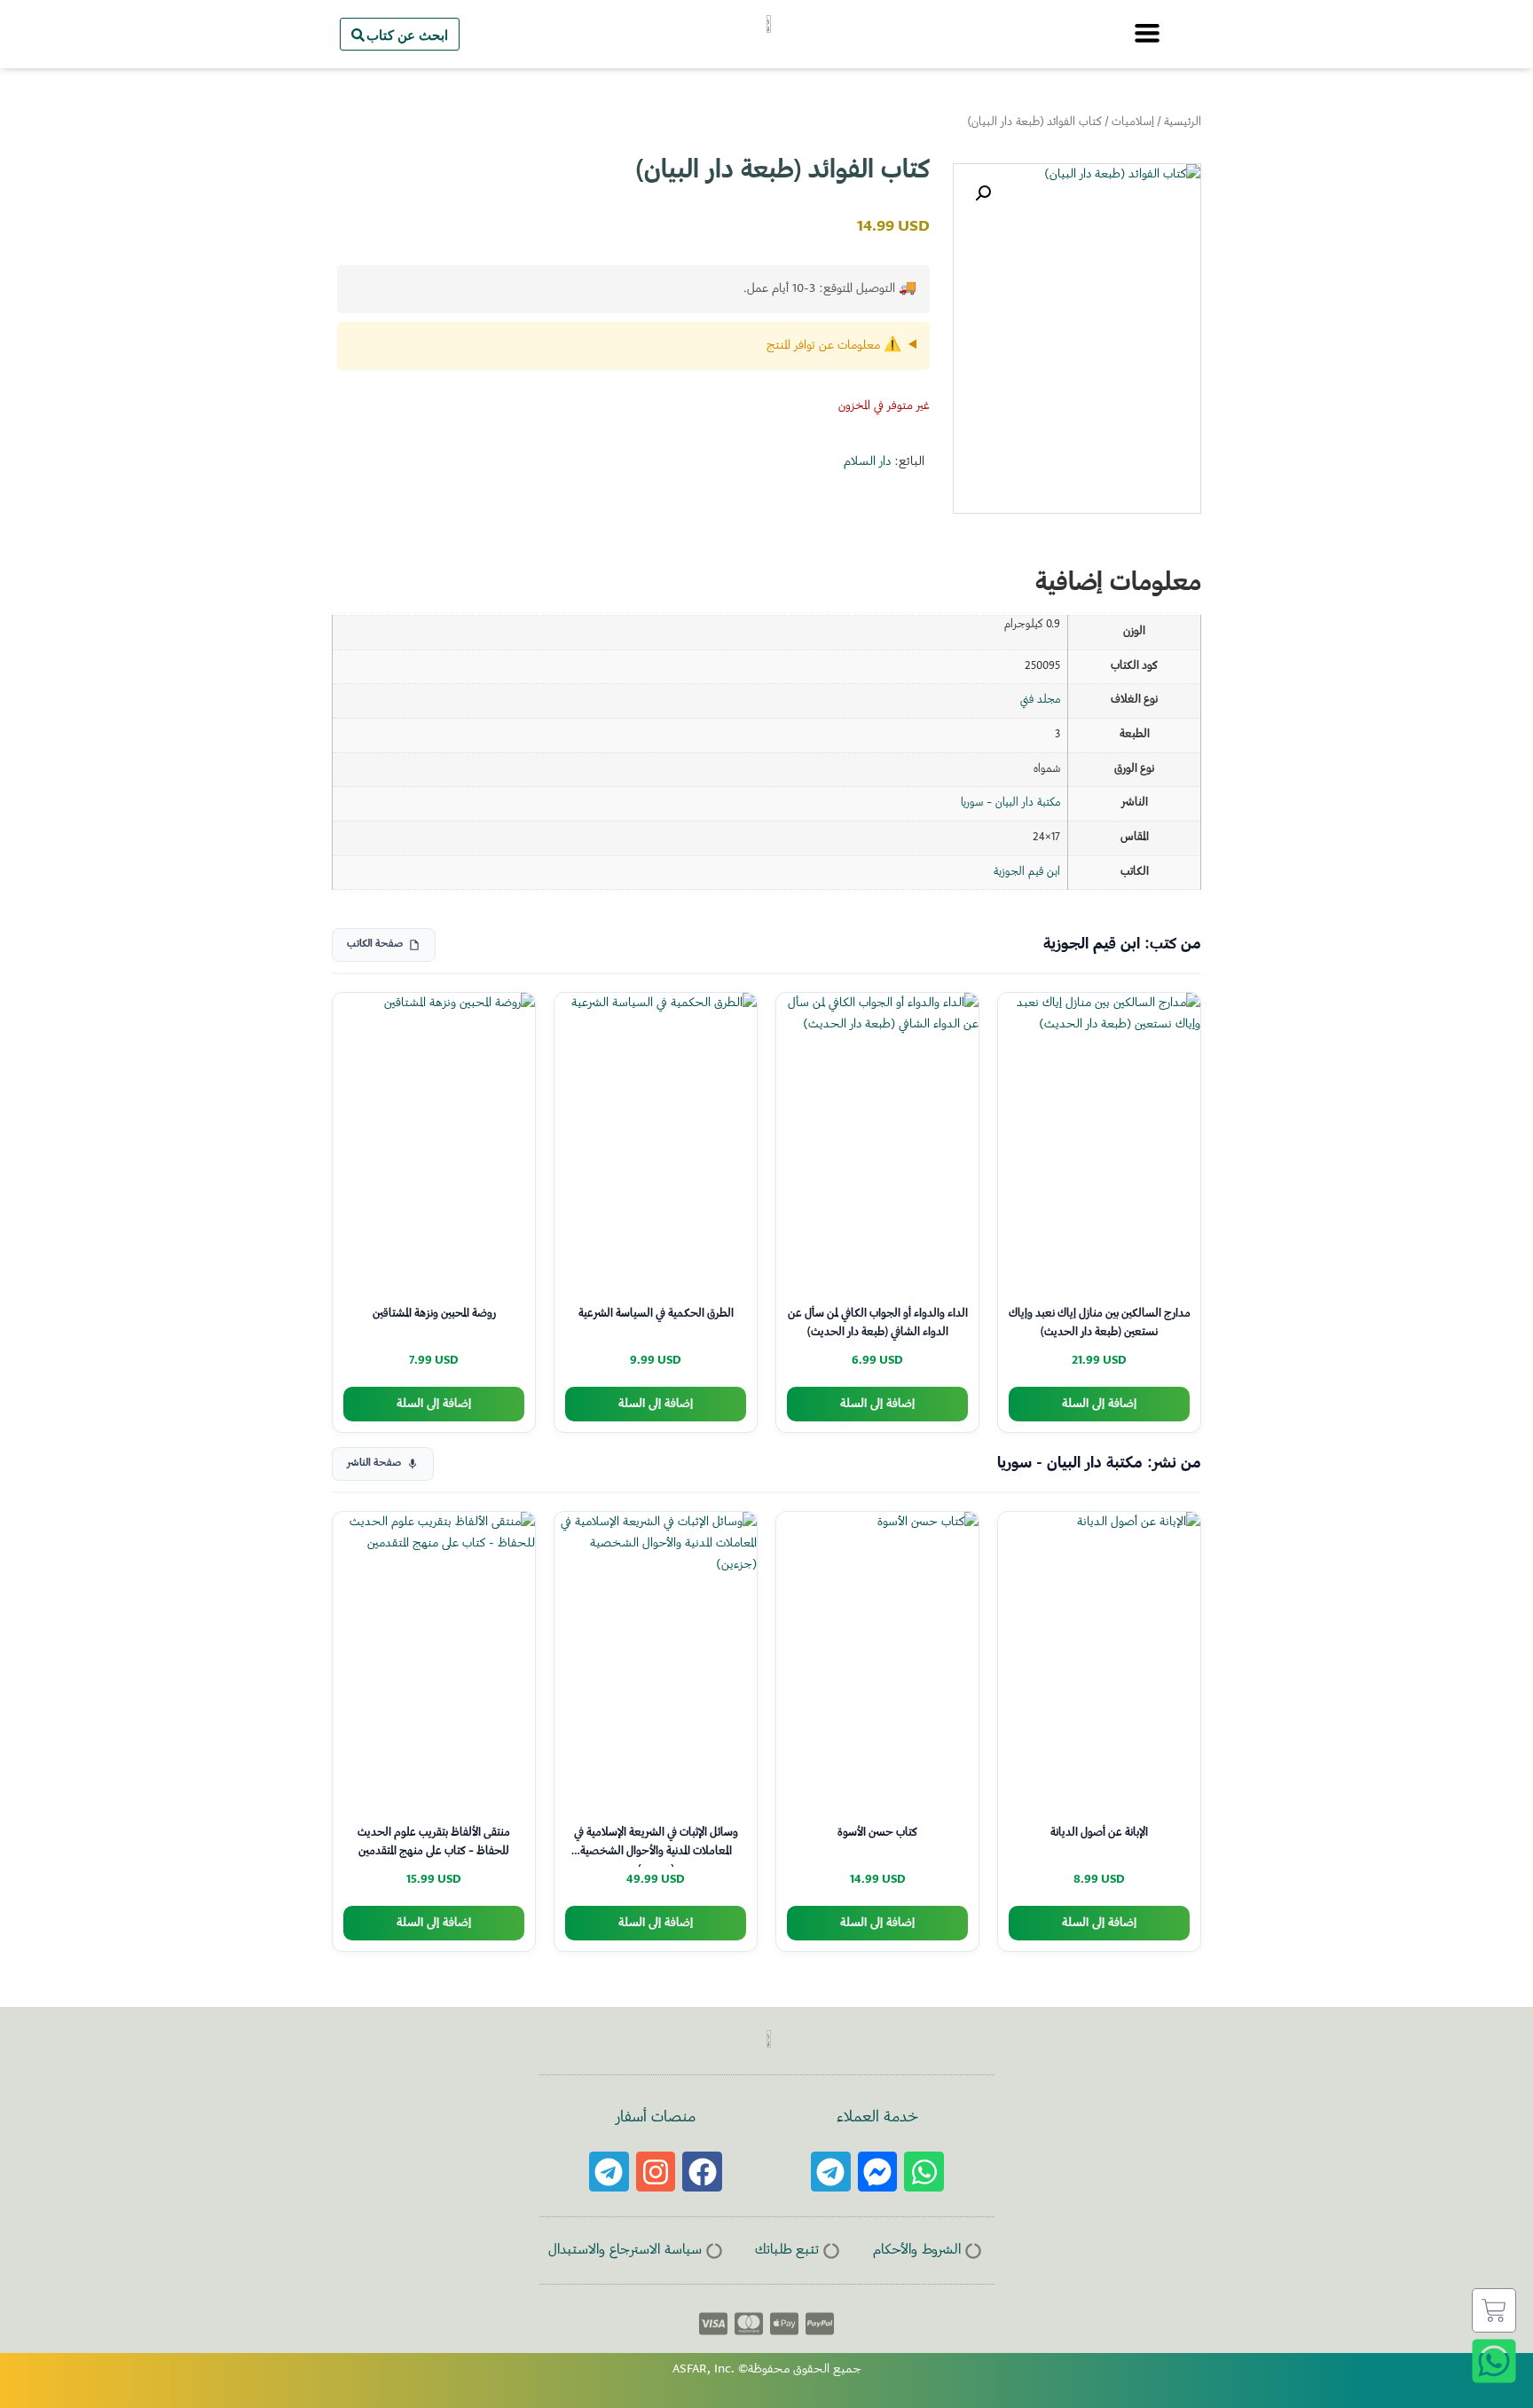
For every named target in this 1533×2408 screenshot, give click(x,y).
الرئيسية (1183, 122)
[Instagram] (656, 2172)
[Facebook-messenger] (878, 2172)
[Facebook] (702, 2172)
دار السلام (867, 462)
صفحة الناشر (374, 1464)
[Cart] (1494, 2310)
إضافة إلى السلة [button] (1099, 1404)
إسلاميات (1133, 122)
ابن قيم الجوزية (1027, 872)
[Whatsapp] (924, 2172)
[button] (983, 193)
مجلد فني (1040, 700)
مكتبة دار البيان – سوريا (1010, 803)
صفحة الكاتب (375, 944)
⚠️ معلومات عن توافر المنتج (834, 346)
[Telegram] (831, 2172)
